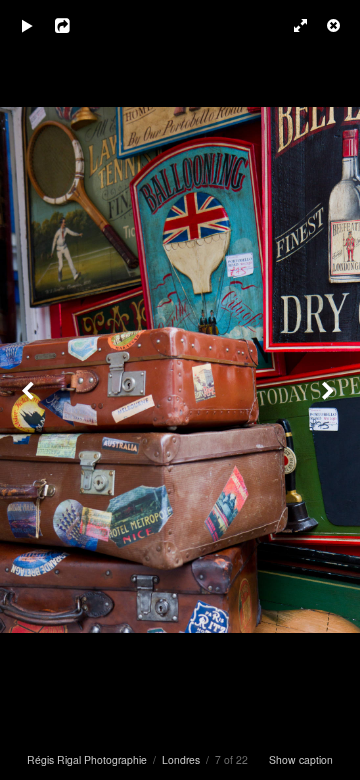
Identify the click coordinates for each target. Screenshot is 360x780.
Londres (181, 759)
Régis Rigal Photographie (87, 759)
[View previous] (30, 390)
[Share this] (79, 25)
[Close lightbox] (335, 25)
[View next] (330, 390)
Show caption (301, 759)
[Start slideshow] (27, 25)
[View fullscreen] (290, 25)
